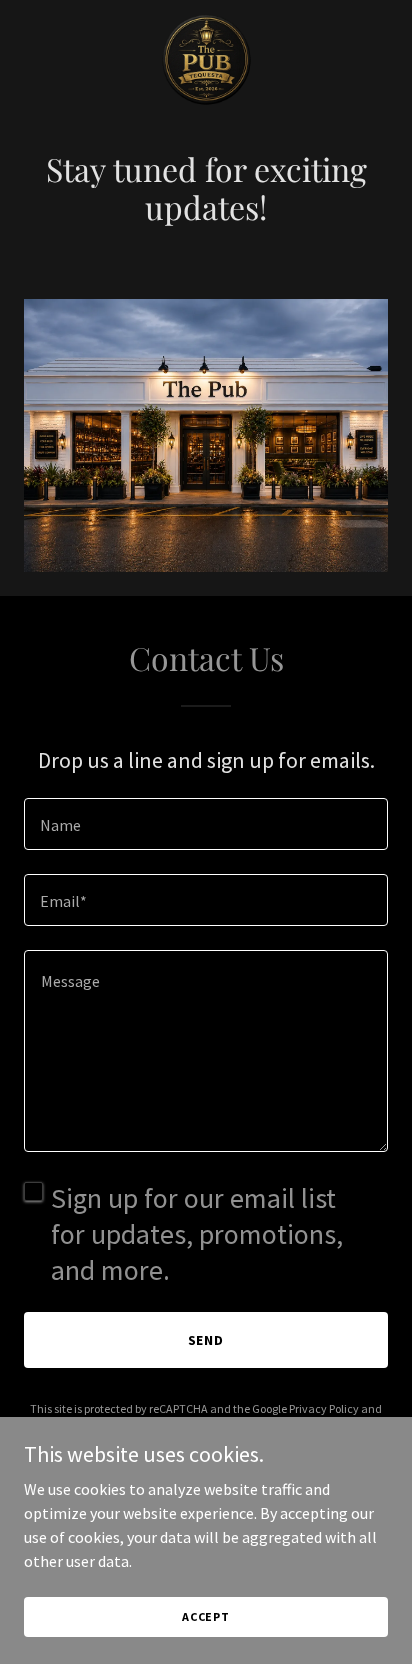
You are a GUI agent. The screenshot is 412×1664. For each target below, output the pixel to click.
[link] (206, 63)
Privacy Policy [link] (324, 1408)
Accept (206, 1616)
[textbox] (206, 824)
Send (206, 1340)
